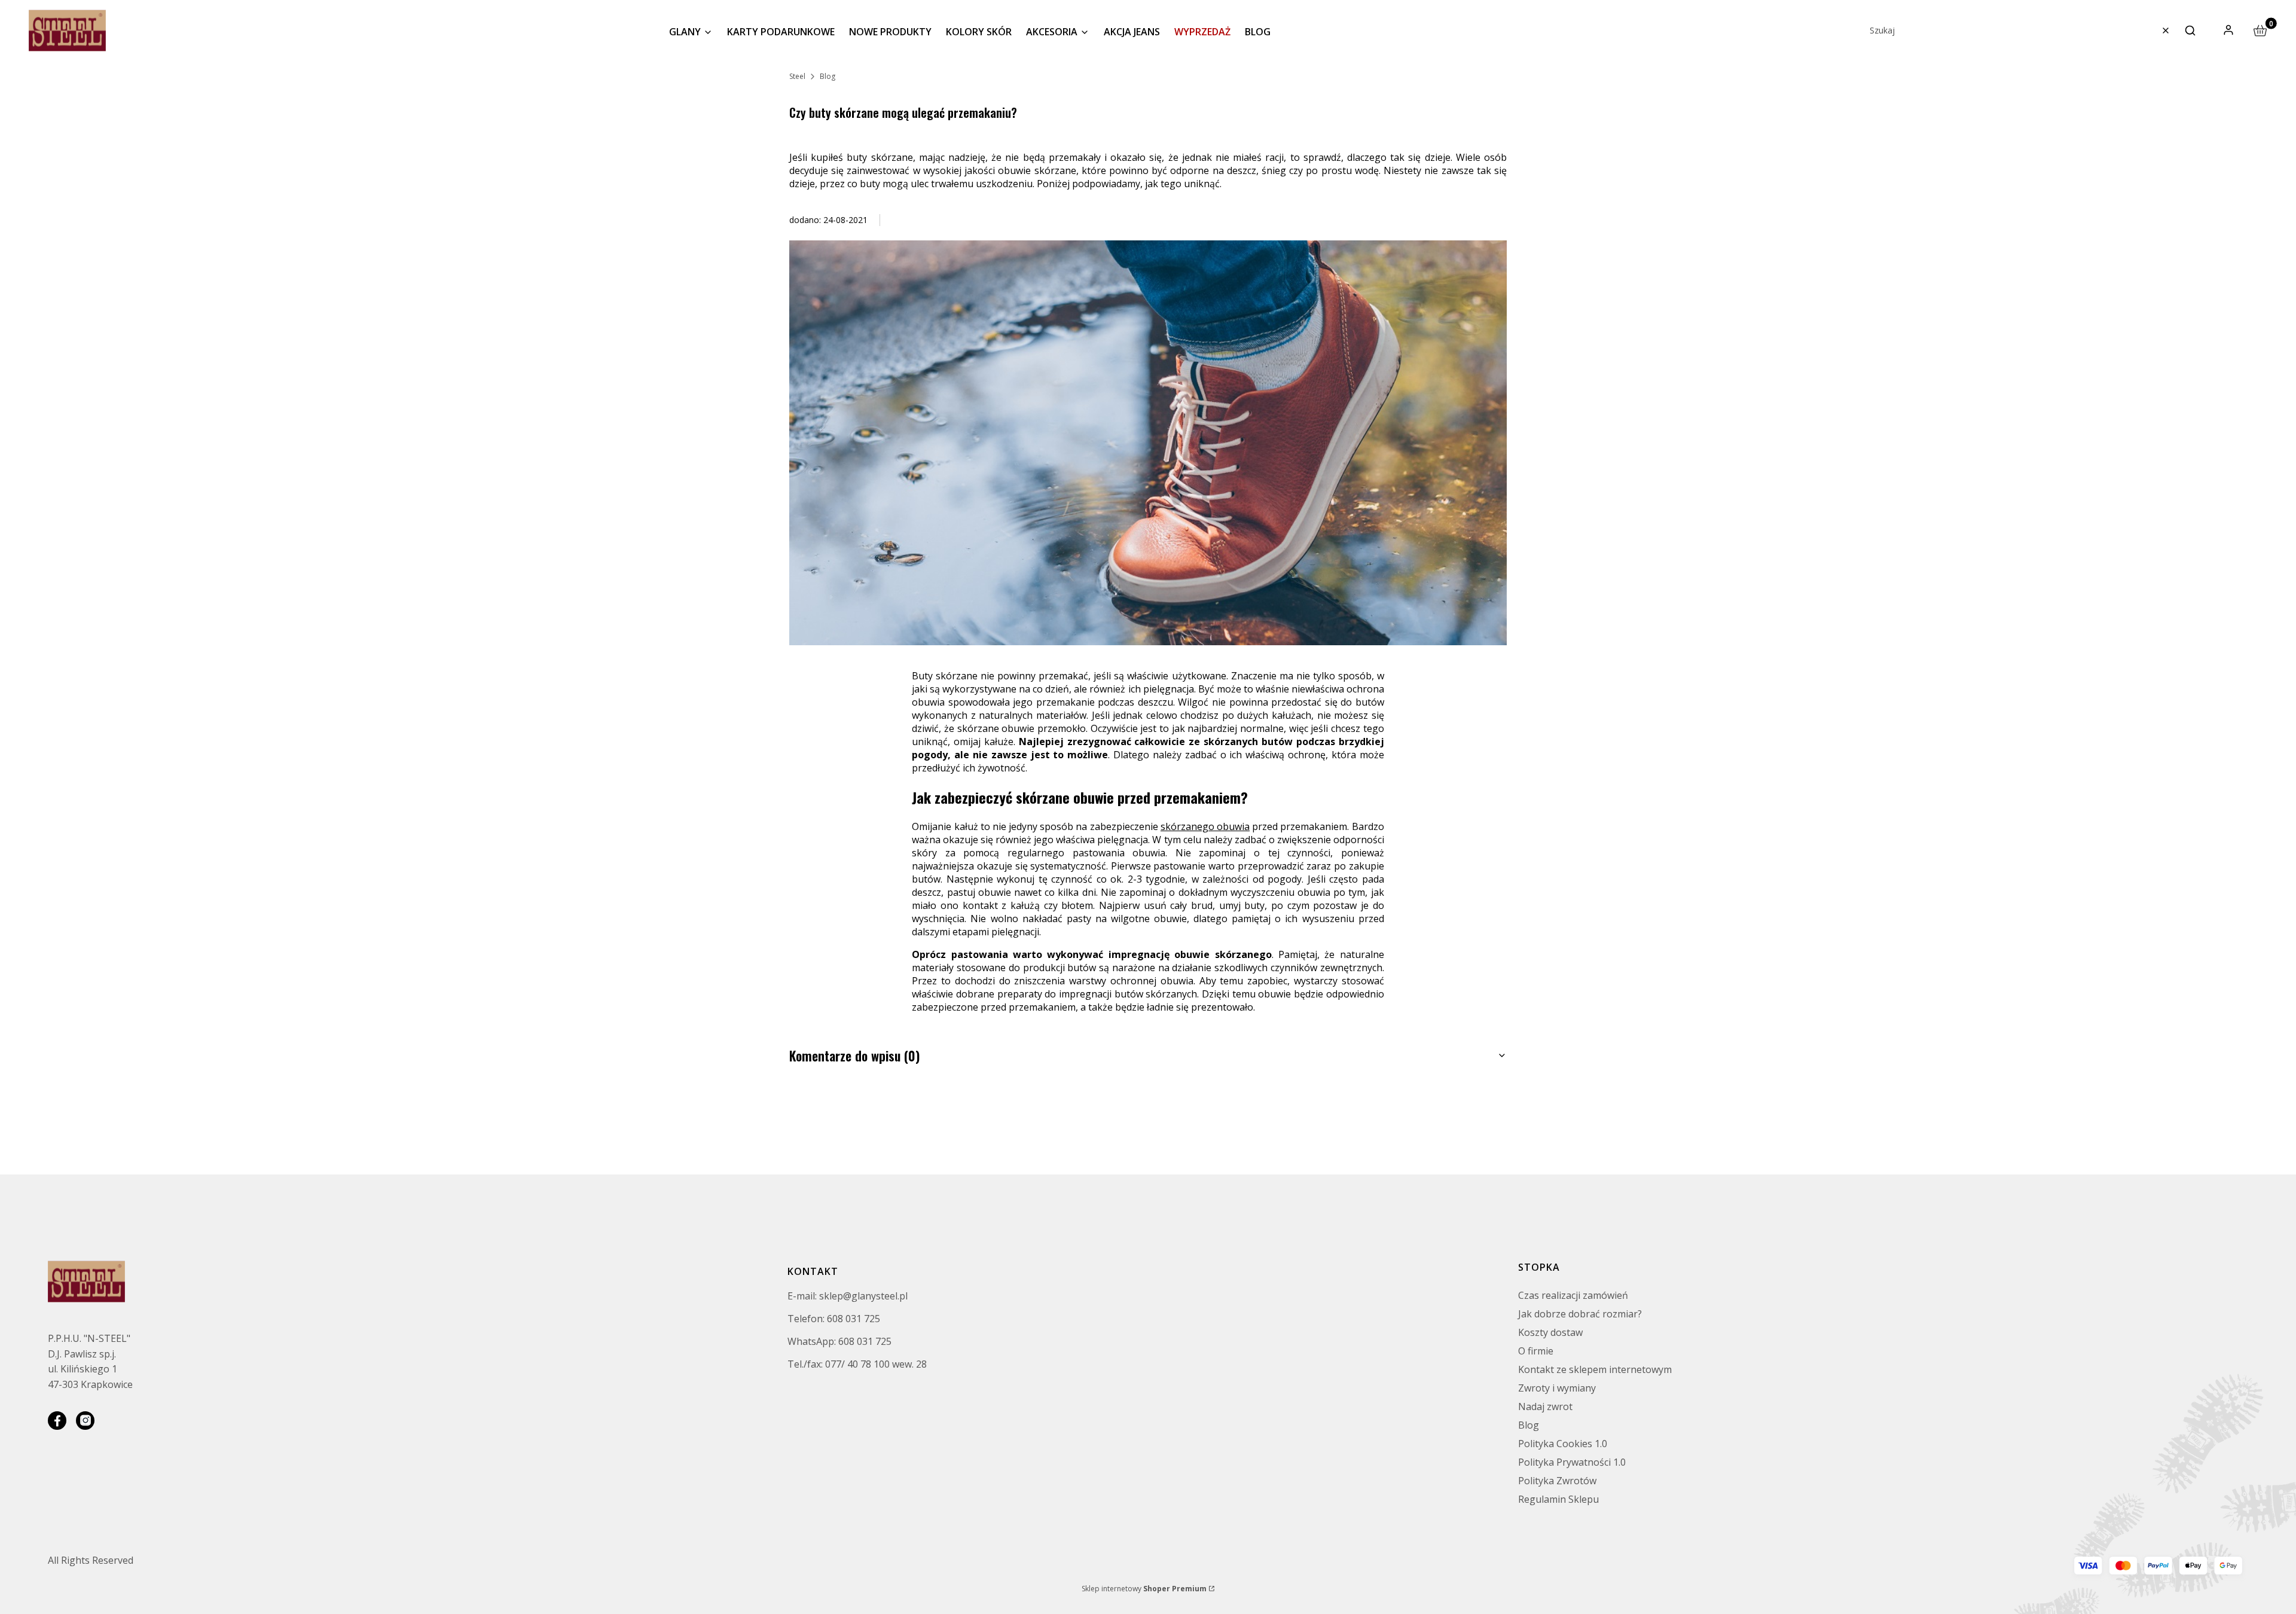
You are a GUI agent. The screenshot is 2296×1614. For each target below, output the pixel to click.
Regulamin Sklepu (1558, 1499)
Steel (797, 76)
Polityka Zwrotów (1557, 1481)
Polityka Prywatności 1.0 (1572, 1462)
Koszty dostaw (1550, 1332)
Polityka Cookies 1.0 (1563, 1444)
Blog (828, 76)
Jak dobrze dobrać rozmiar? (1580, 1314)
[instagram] (85, 1421)
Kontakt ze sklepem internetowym (1595, 1369)
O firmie (1536, 1351)
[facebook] (57, 1421)
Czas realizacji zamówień (1573, 1295)
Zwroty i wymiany (1557, 1388)
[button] (2190, 30)
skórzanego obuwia (1205, 826)
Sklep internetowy (1144, 1589)
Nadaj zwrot (1545, 1406)
